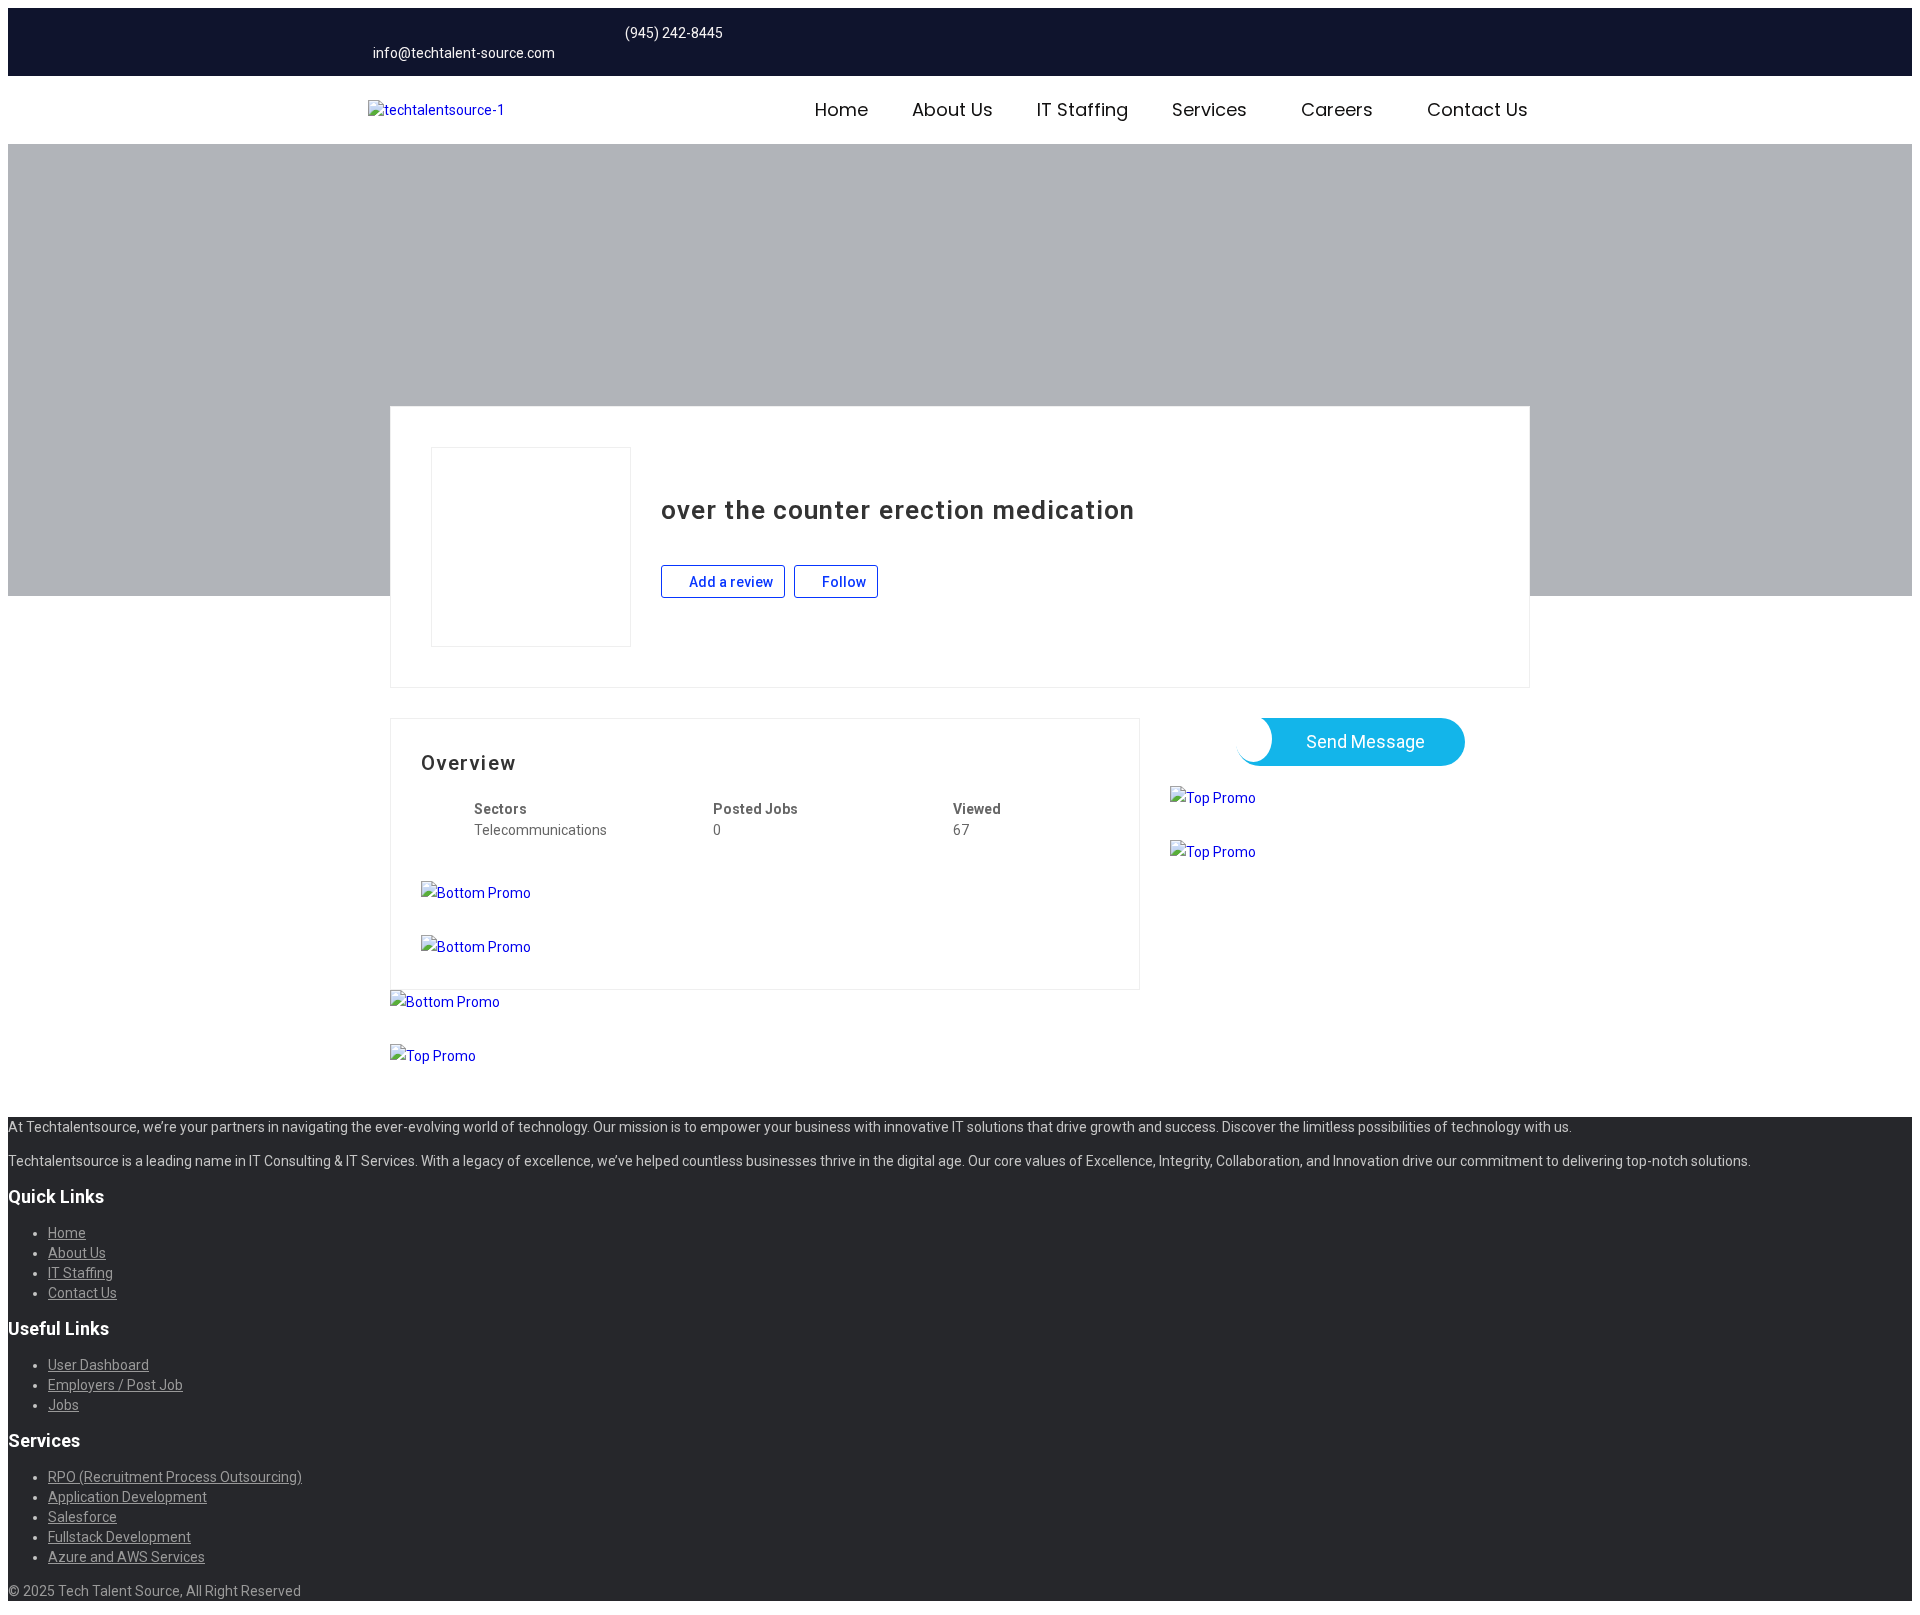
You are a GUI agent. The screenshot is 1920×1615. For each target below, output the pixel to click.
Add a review (729, 582)
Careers (1337, 109)
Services (1209, 109)
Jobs (63, 1405)
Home (841, 109)
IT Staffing (1082, 109)
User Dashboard (98, 1365)
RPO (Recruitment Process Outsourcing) (175, 1477)
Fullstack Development (119, 1537)
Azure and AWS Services (126, 1557)
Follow (842, 582)
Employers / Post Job (115, 1385)
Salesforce (82, 1517)
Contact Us (1477, 109)
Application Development (127, 1497)
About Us (952, 109)
